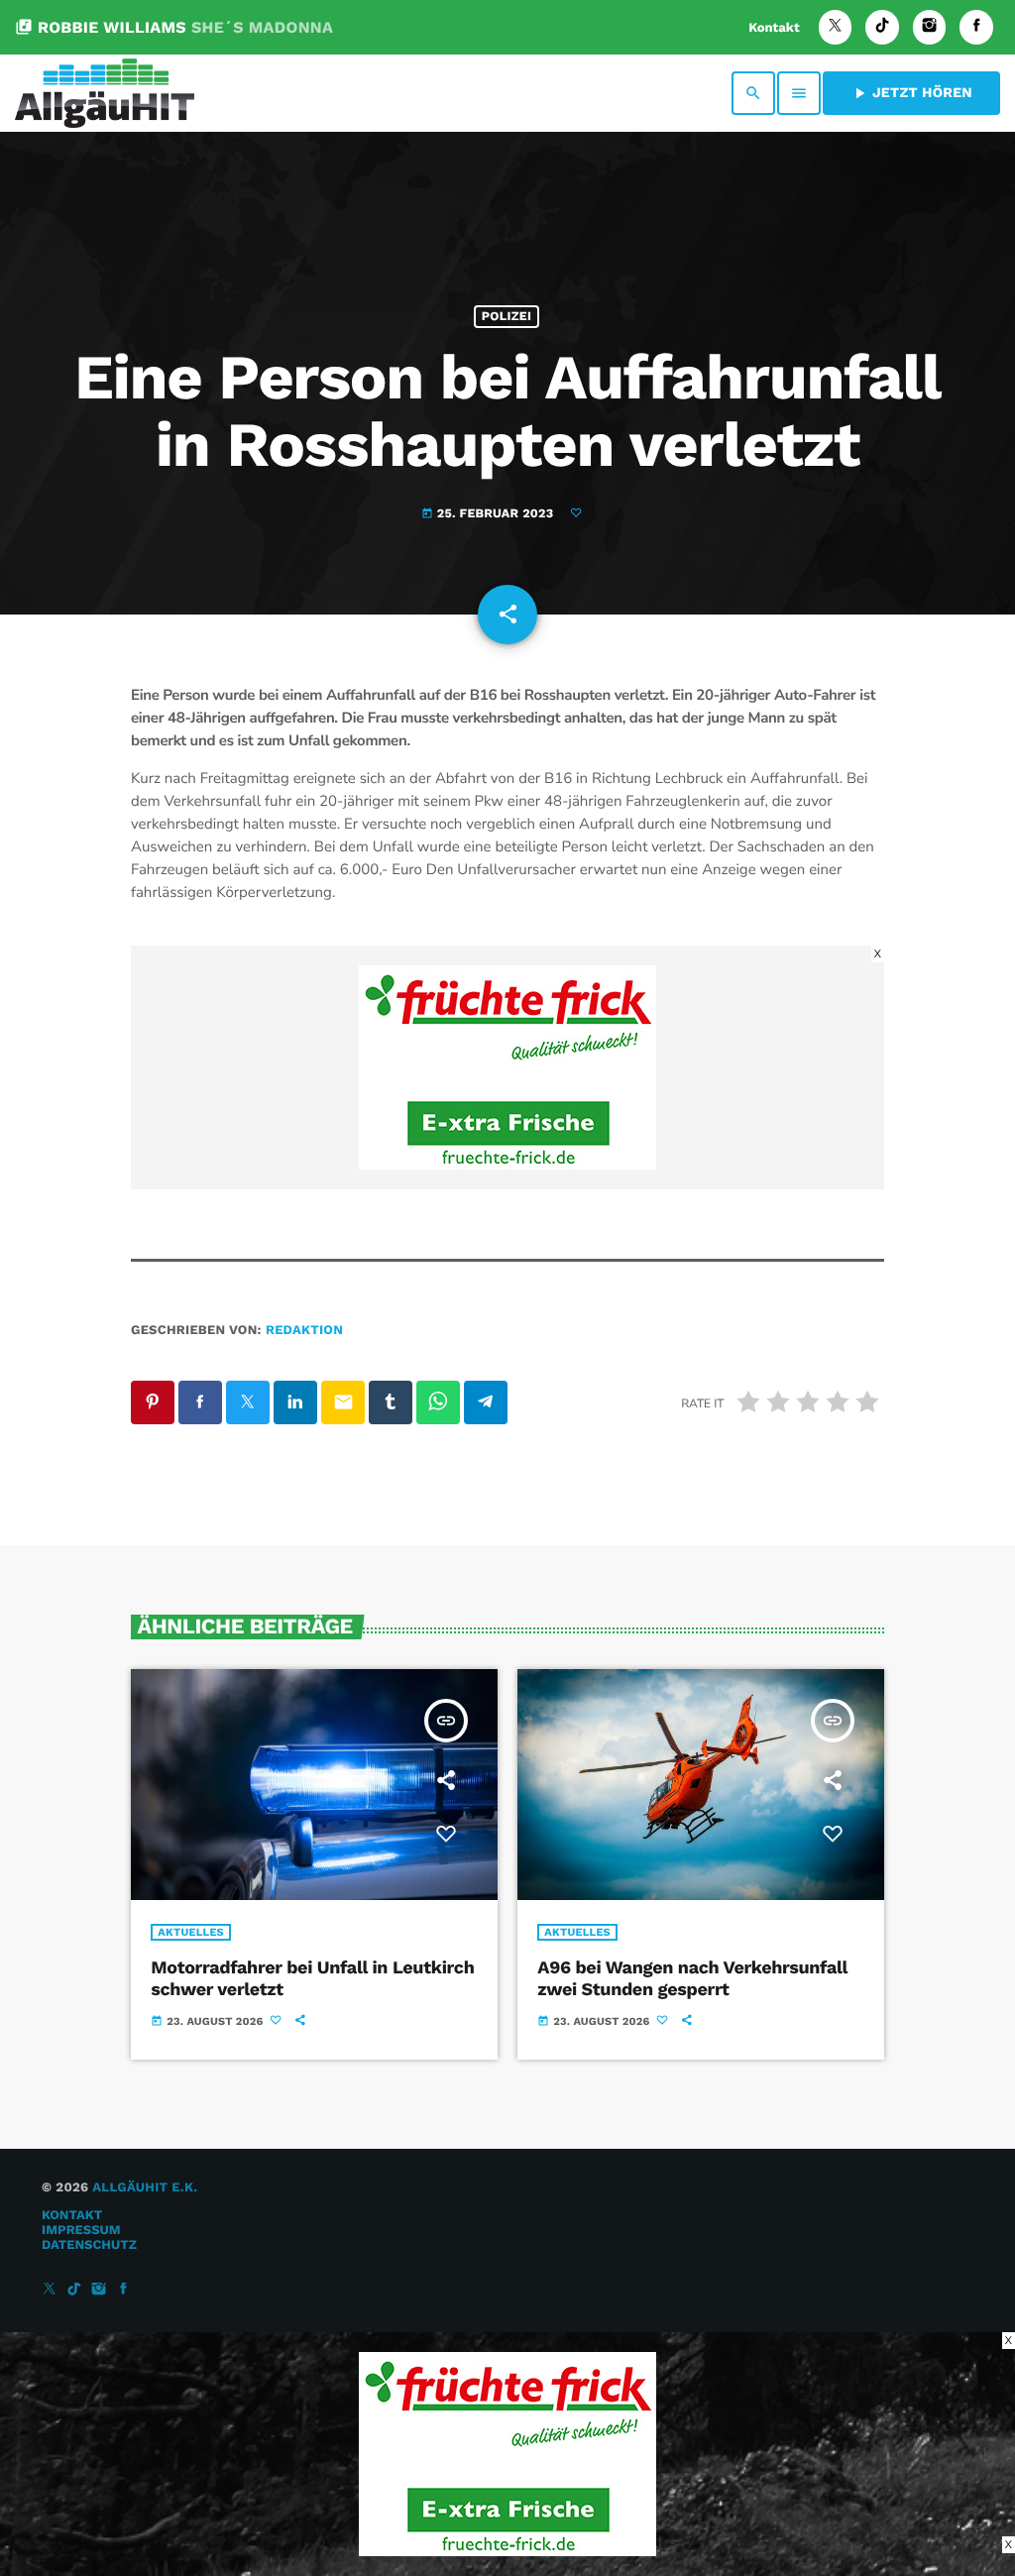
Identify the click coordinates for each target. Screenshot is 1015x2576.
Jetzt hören (911, 93)
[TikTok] (882, 27)
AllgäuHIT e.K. (145, 2188)
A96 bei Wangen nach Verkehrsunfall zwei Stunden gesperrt (692, 1979)
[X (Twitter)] (836, 27)
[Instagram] (930, 27)
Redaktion (304, 1331)
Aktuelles (191, 1932)
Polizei (507, 317)
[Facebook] (976, 27)
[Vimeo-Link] (105, 93)
